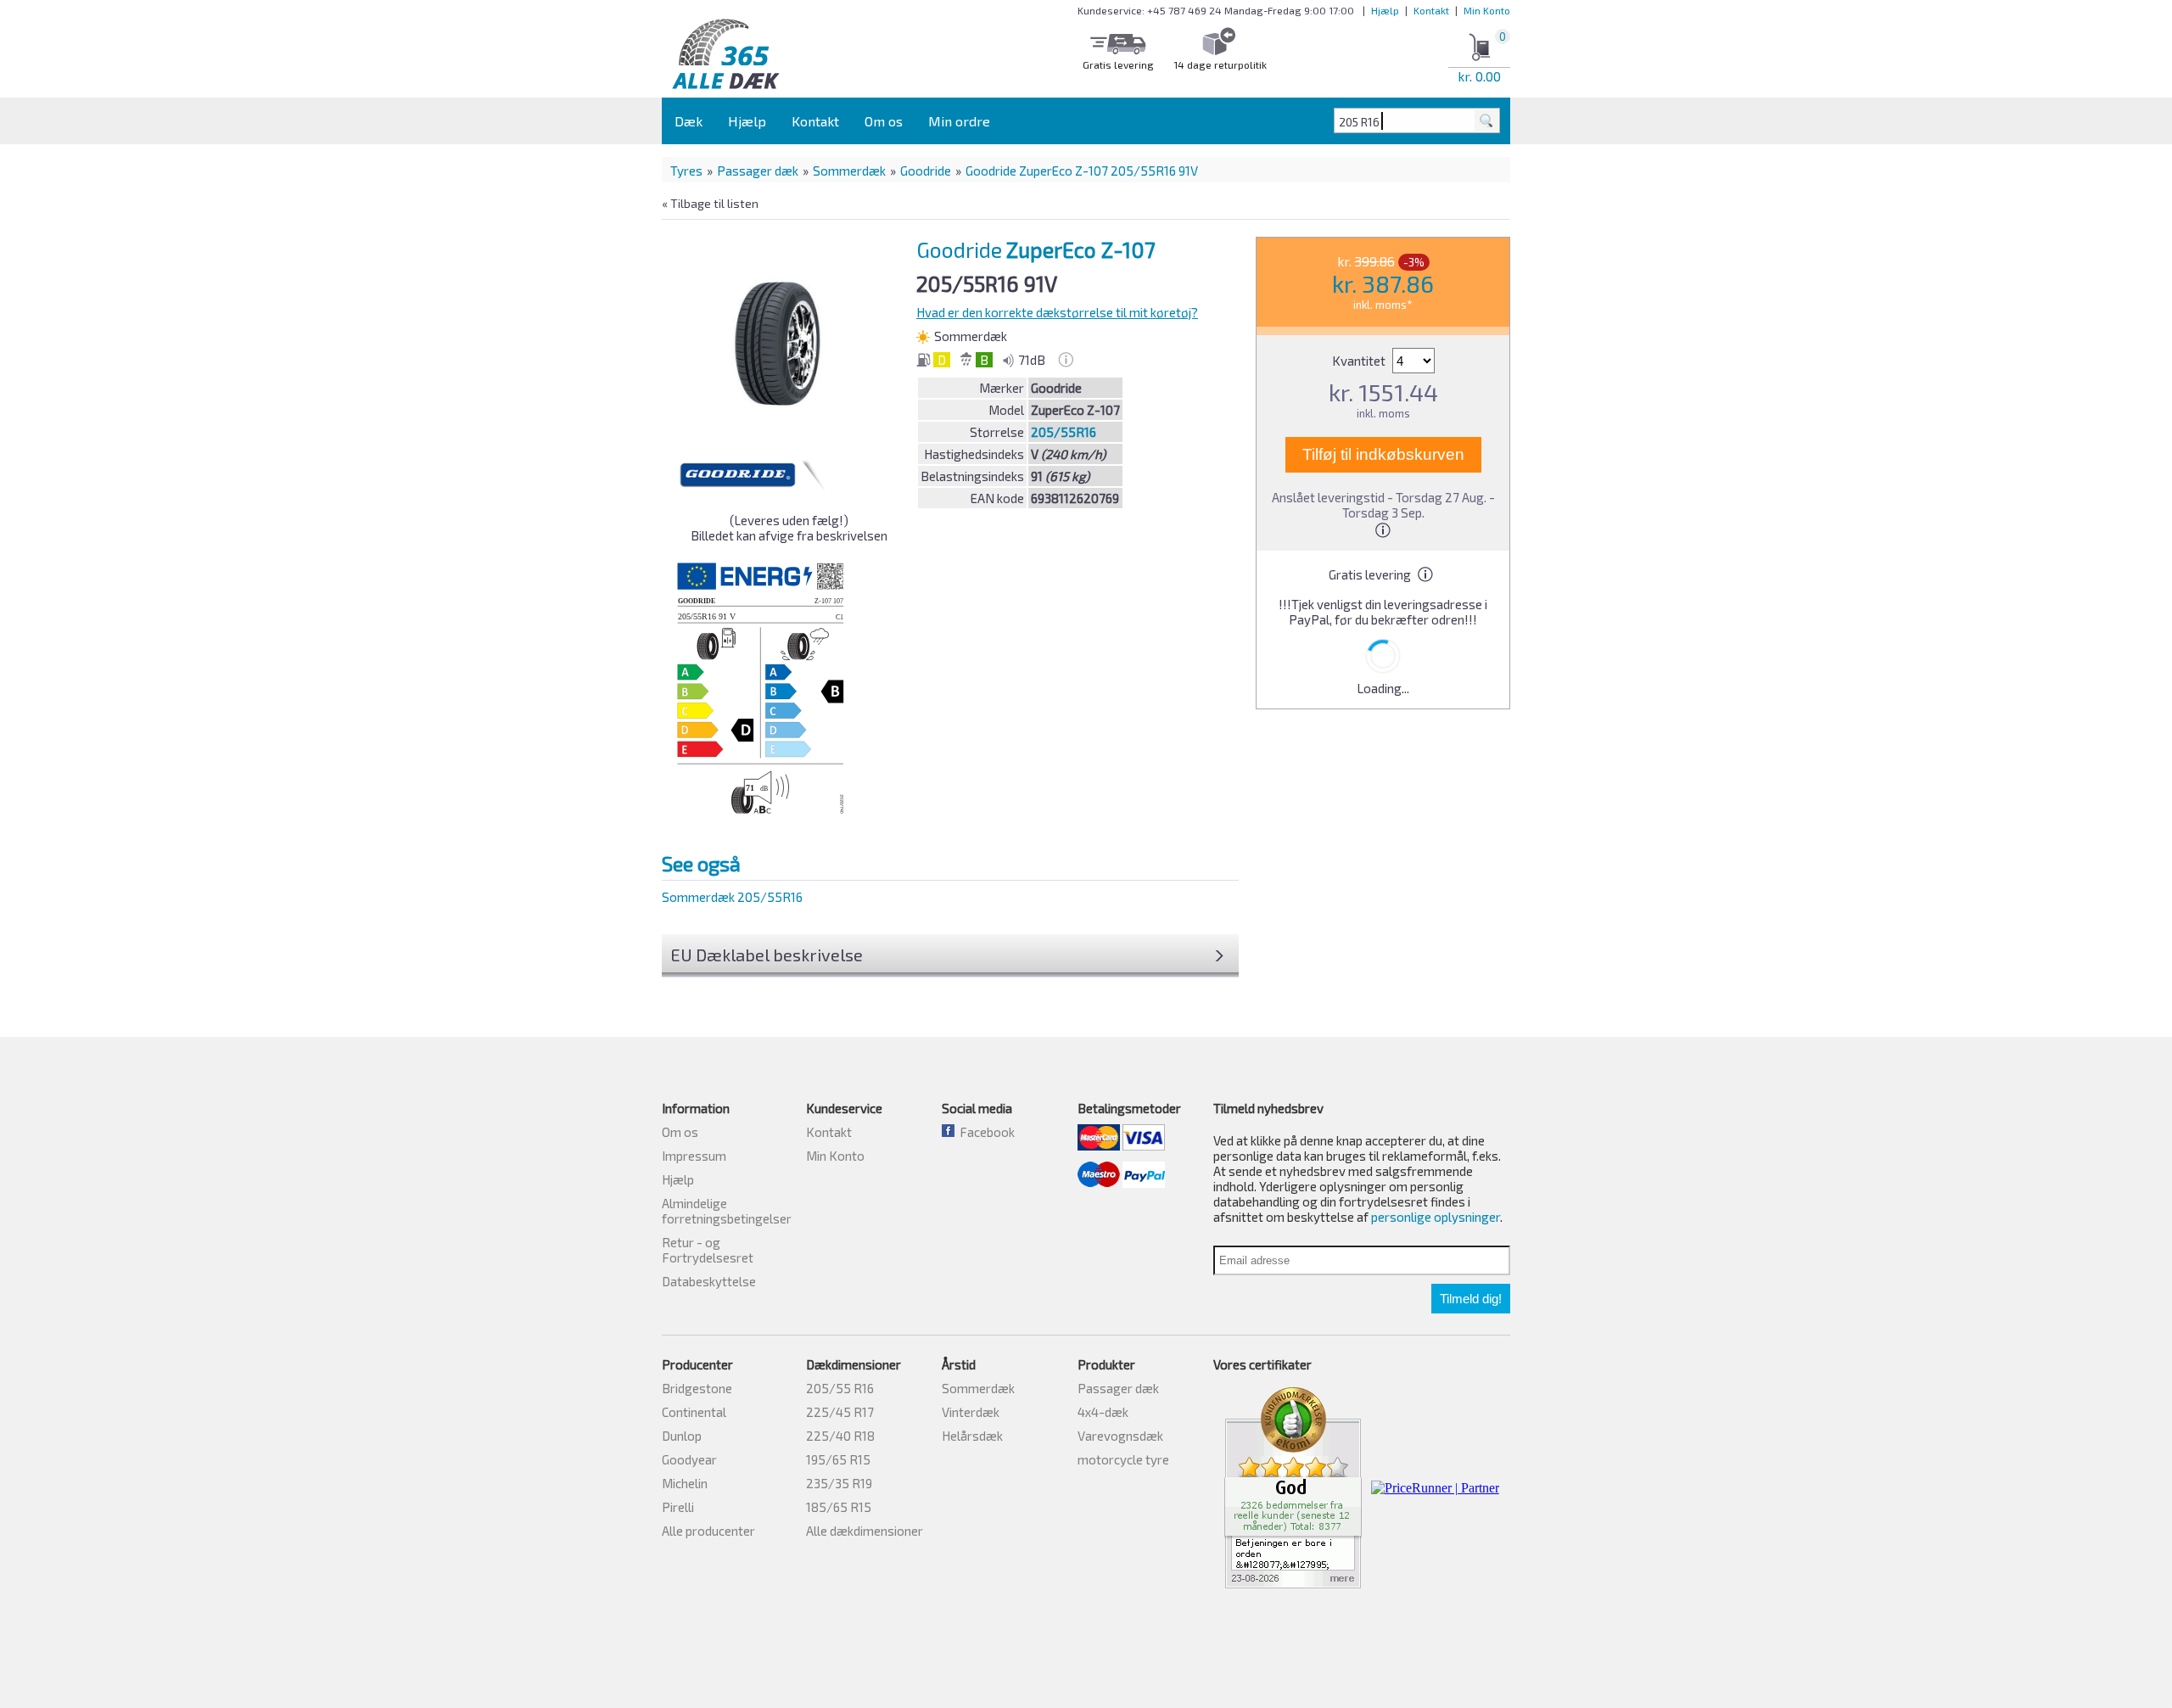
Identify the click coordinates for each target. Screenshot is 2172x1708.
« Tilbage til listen (710, 203)
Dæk (689, 121)
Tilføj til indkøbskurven (1383, 454)
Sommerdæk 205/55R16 (732, 897)
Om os (884, 121)
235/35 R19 (839, 1483)
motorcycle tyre (1123, 1459)
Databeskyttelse (709, 1281)
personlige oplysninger (1436, 1217)
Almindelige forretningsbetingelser (727, 1211)
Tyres (686, 171)
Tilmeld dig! (1471, 1299)
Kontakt (1431, 10)
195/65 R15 (838, 1459)
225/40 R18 (840, 1436)
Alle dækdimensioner (865, 1531)
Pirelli (678, 1507)
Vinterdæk (971, 1412)
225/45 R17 (840, 1412)
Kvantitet (1360, 361)
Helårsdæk (972, 1436)
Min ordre (959, 121)
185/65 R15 (839, 1507)
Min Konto (1487, 10)
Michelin (685, 1483)
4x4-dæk (1103, 1412)
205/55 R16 (840, 1388)
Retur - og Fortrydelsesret (708, 1250)
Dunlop (682, 1436)
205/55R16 (1064, 432)
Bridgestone (697, 1388)
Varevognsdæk (1120, 1436)
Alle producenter (708, 1531)
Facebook (985, 1132)
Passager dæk (758, 171)
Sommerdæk (849, 171)
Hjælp (1385, 10)
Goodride (926, 171)
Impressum (694, 1156)
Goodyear (689, 1459)
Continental (694, 1412)
